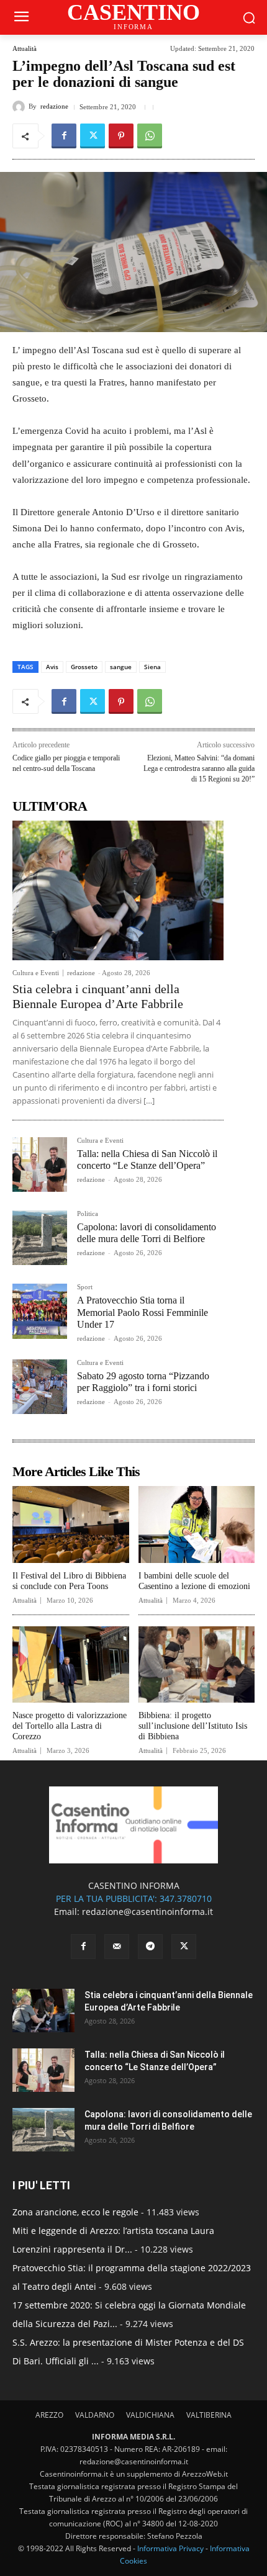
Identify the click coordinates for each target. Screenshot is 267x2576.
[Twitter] (93, 136)
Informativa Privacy (170, 2548)
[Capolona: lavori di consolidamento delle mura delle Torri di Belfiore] (40, 1238)
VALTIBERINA (209, 2415)
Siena (152, 667)
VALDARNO (95, 2415)
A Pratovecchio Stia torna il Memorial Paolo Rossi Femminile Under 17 (143, 1312)
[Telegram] (150, 1947)
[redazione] (20, 107)
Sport (85, 1287)
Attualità (25, 49)
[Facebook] (64, 136)
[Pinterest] (121, 136)
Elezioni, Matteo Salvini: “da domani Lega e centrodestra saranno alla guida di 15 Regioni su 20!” (199, 768)
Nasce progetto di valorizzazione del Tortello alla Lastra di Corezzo (70, 1726)
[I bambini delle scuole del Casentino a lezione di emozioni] (197, 1524)
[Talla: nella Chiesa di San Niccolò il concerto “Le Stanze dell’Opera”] (40, 1164)
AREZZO (49, 2415)
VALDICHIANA (150, 2415)
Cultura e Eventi (36, 973)
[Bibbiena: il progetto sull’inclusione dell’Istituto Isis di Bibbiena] (197, 1665)
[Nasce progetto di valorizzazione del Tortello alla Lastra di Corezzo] (71, 1665)
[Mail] (117, 1947)
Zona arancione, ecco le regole (75, 2212)
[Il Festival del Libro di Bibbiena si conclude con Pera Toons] (71, 1524)
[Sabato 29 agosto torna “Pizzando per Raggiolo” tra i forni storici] (40, 1387)
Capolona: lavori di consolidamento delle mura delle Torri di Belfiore (147, 1233)
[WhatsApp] (150, 136)
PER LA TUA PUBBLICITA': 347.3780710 (134, 1898)
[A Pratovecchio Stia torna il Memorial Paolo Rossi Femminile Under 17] (40, 1311)
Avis (52, 667)
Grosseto (84, 667)
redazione (54, 106)
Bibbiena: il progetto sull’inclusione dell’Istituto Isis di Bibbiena (193, 1726)
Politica (88, 1214)
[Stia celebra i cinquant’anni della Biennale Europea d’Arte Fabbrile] (118, 890)
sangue (121, 667)
